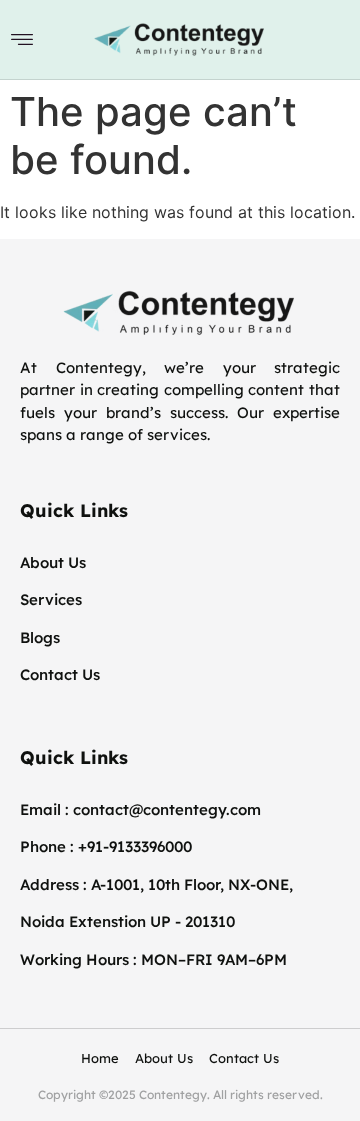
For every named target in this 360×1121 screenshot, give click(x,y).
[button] (22, 39)
